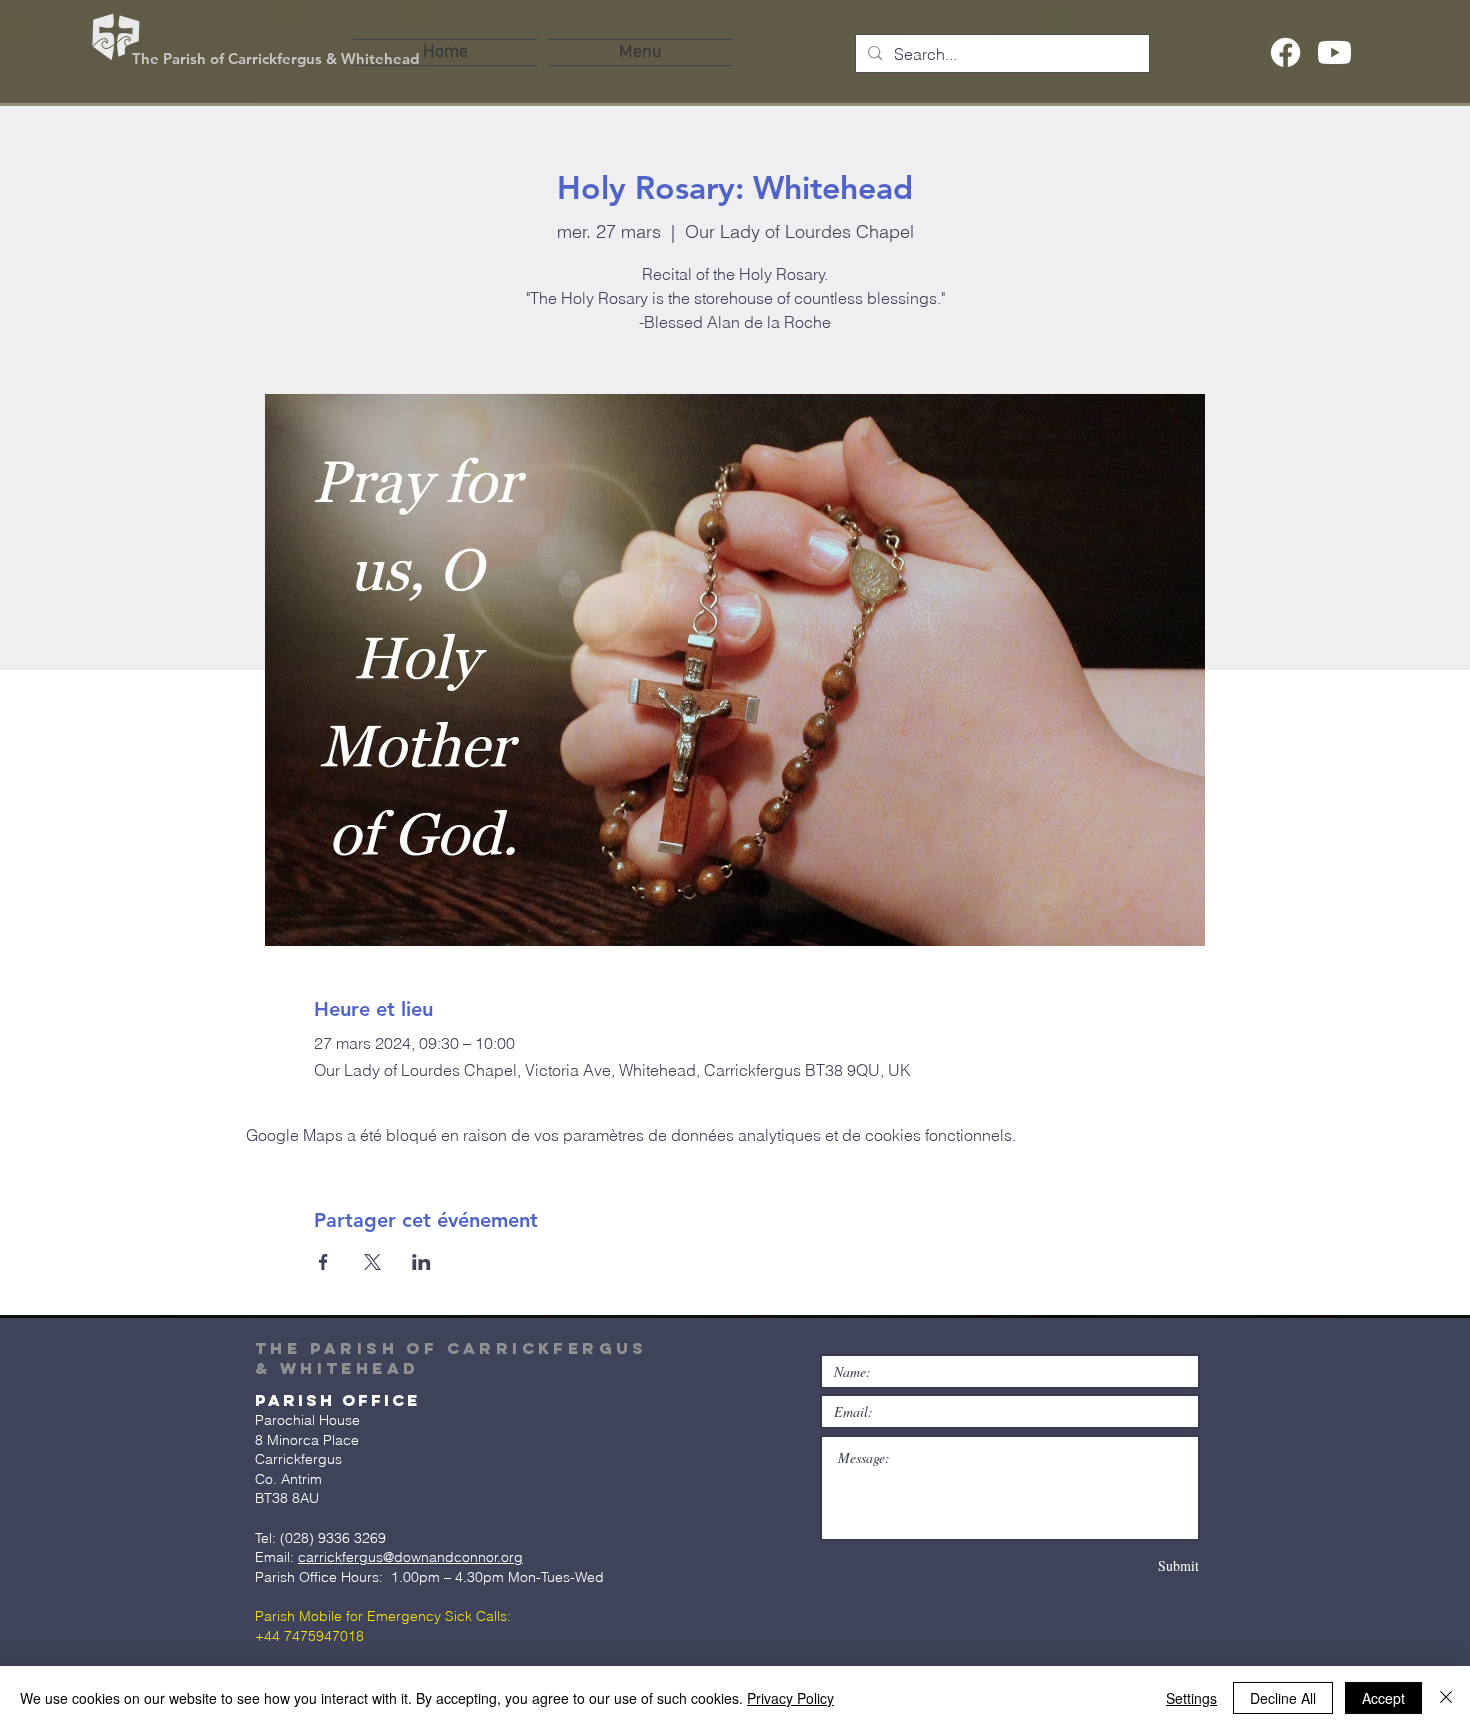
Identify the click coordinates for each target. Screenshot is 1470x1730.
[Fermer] (1446, 1698)
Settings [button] (1191, 1698)
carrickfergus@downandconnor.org (410, 1557)
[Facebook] (1285, 52)
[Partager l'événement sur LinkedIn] (421, 1262)
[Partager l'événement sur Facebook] (323, 1262)
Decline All (1283, 1698)
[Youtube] (1334, 52)
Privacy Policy (790, 1698)
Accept (1383, 1698)
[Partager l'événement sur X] (372, 1262)
